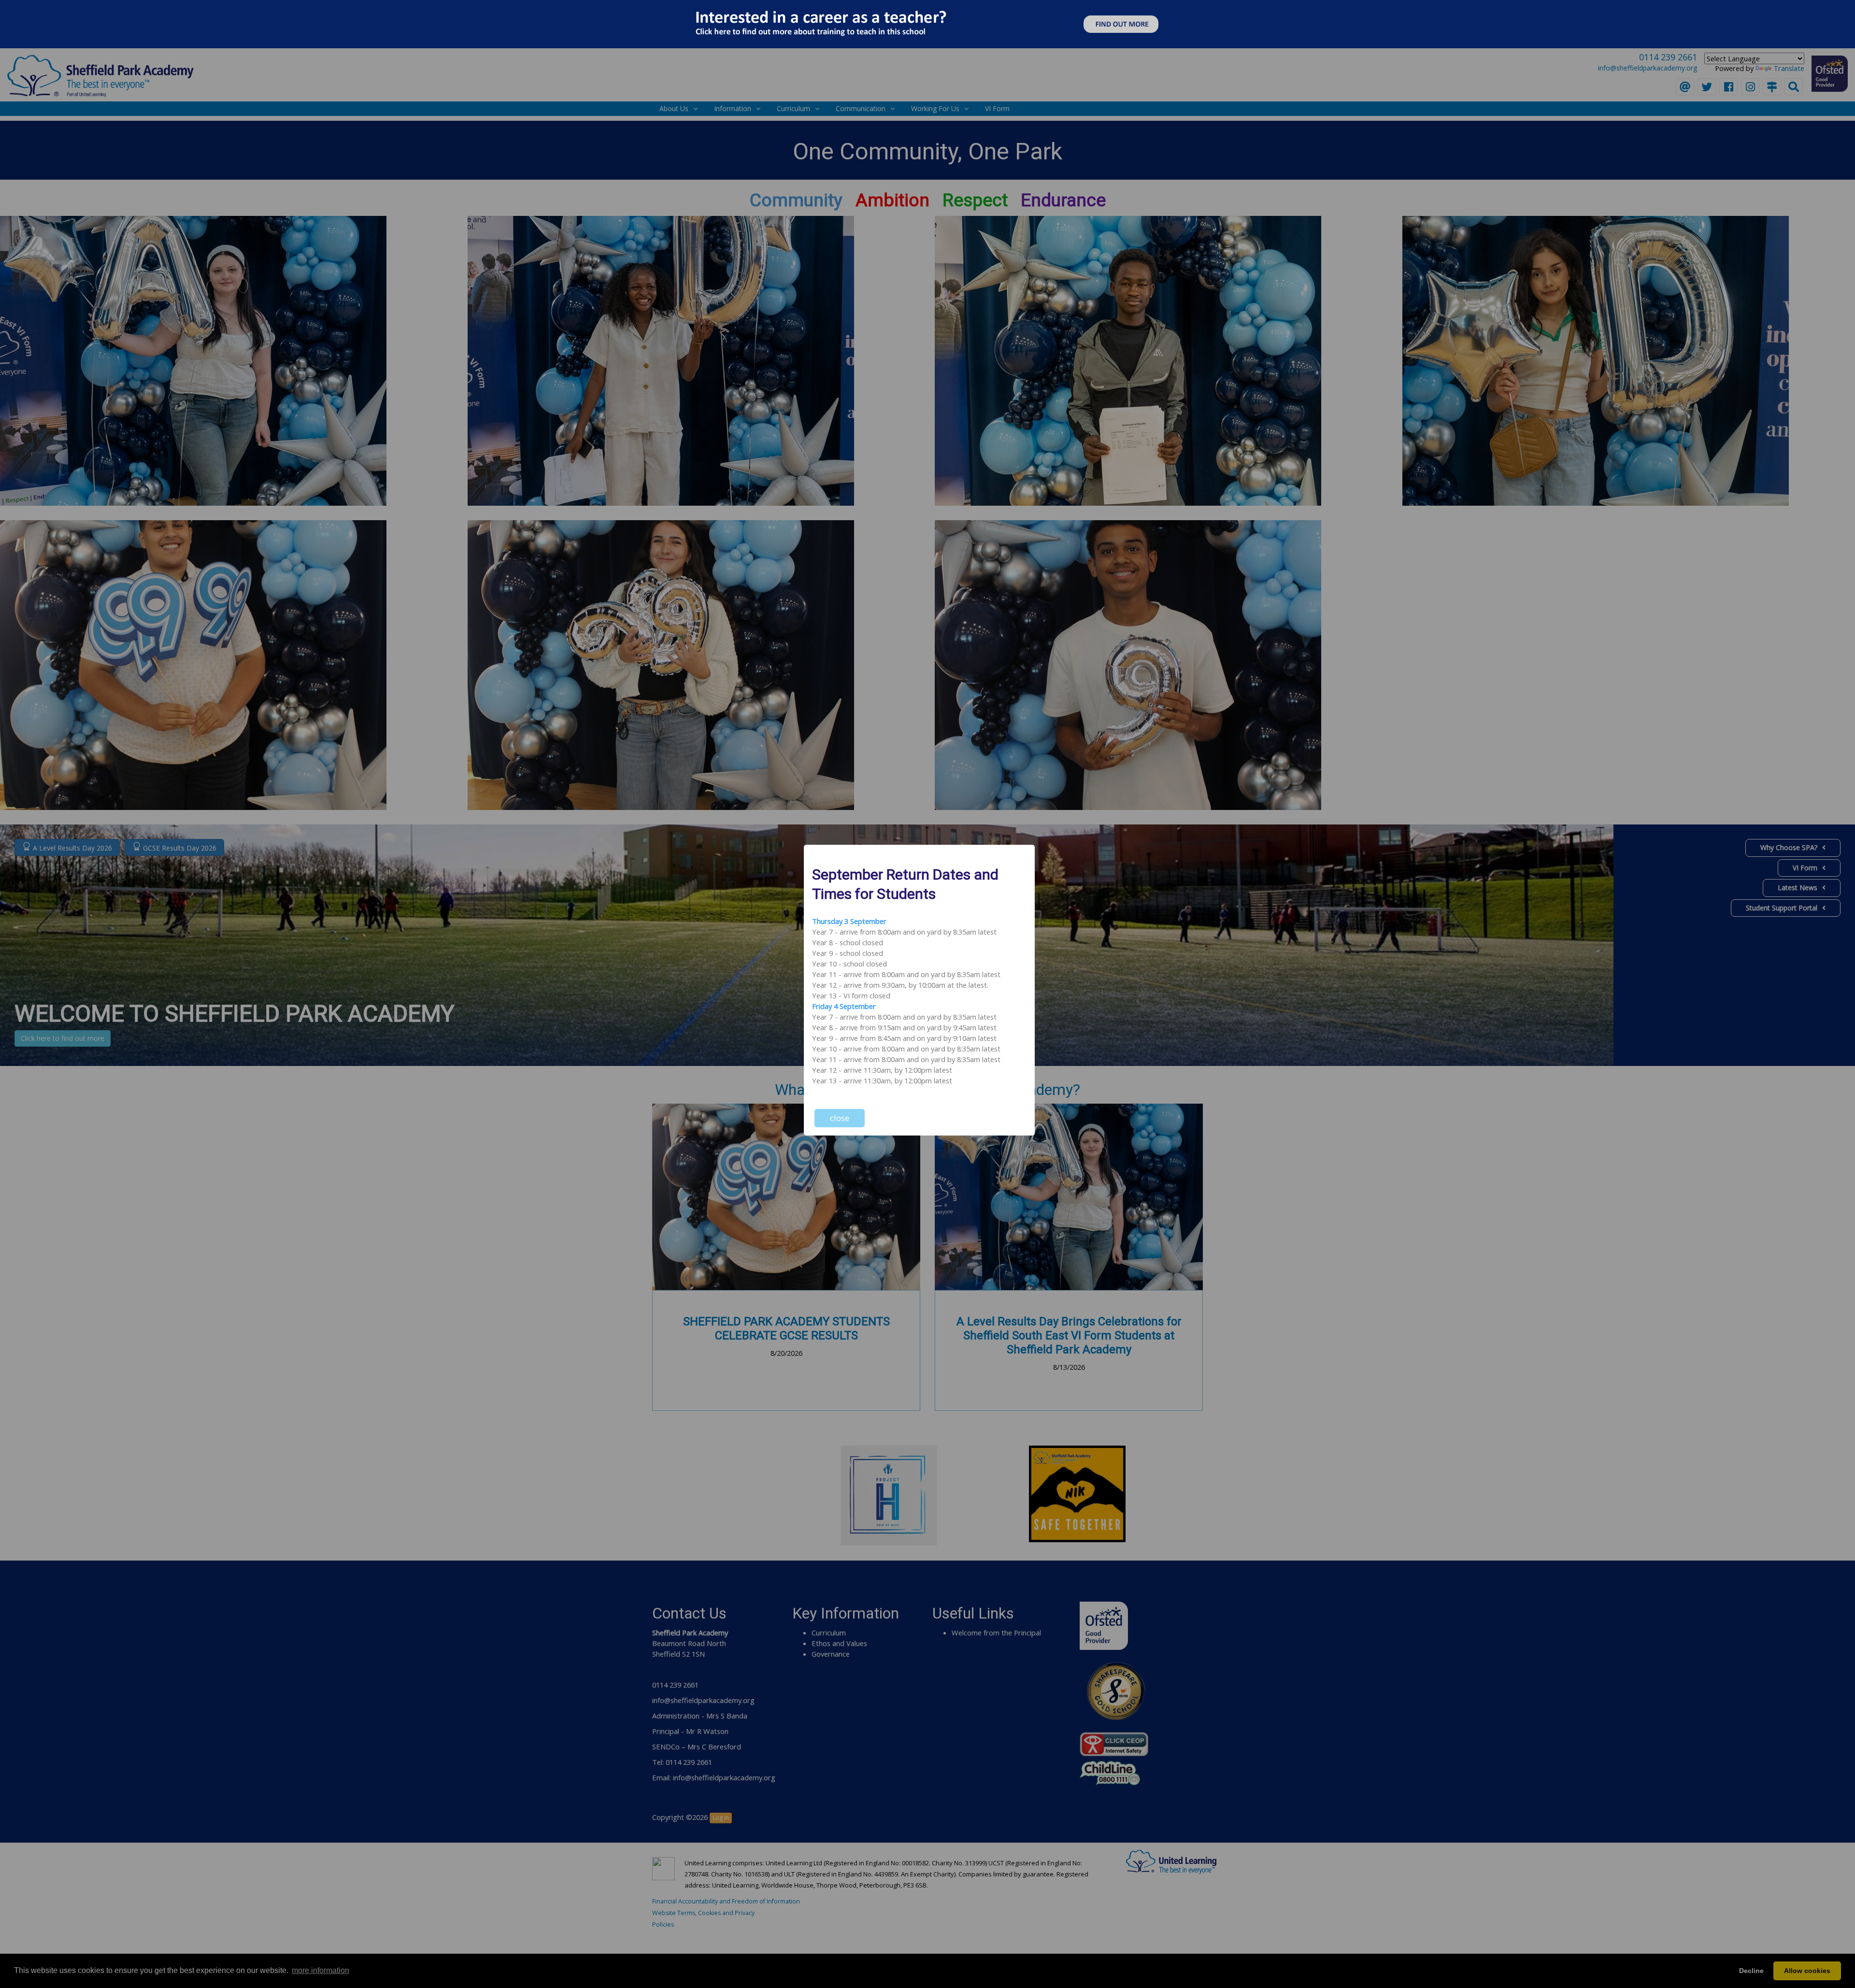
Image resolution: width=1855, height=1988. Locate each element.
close (840, 1118)
